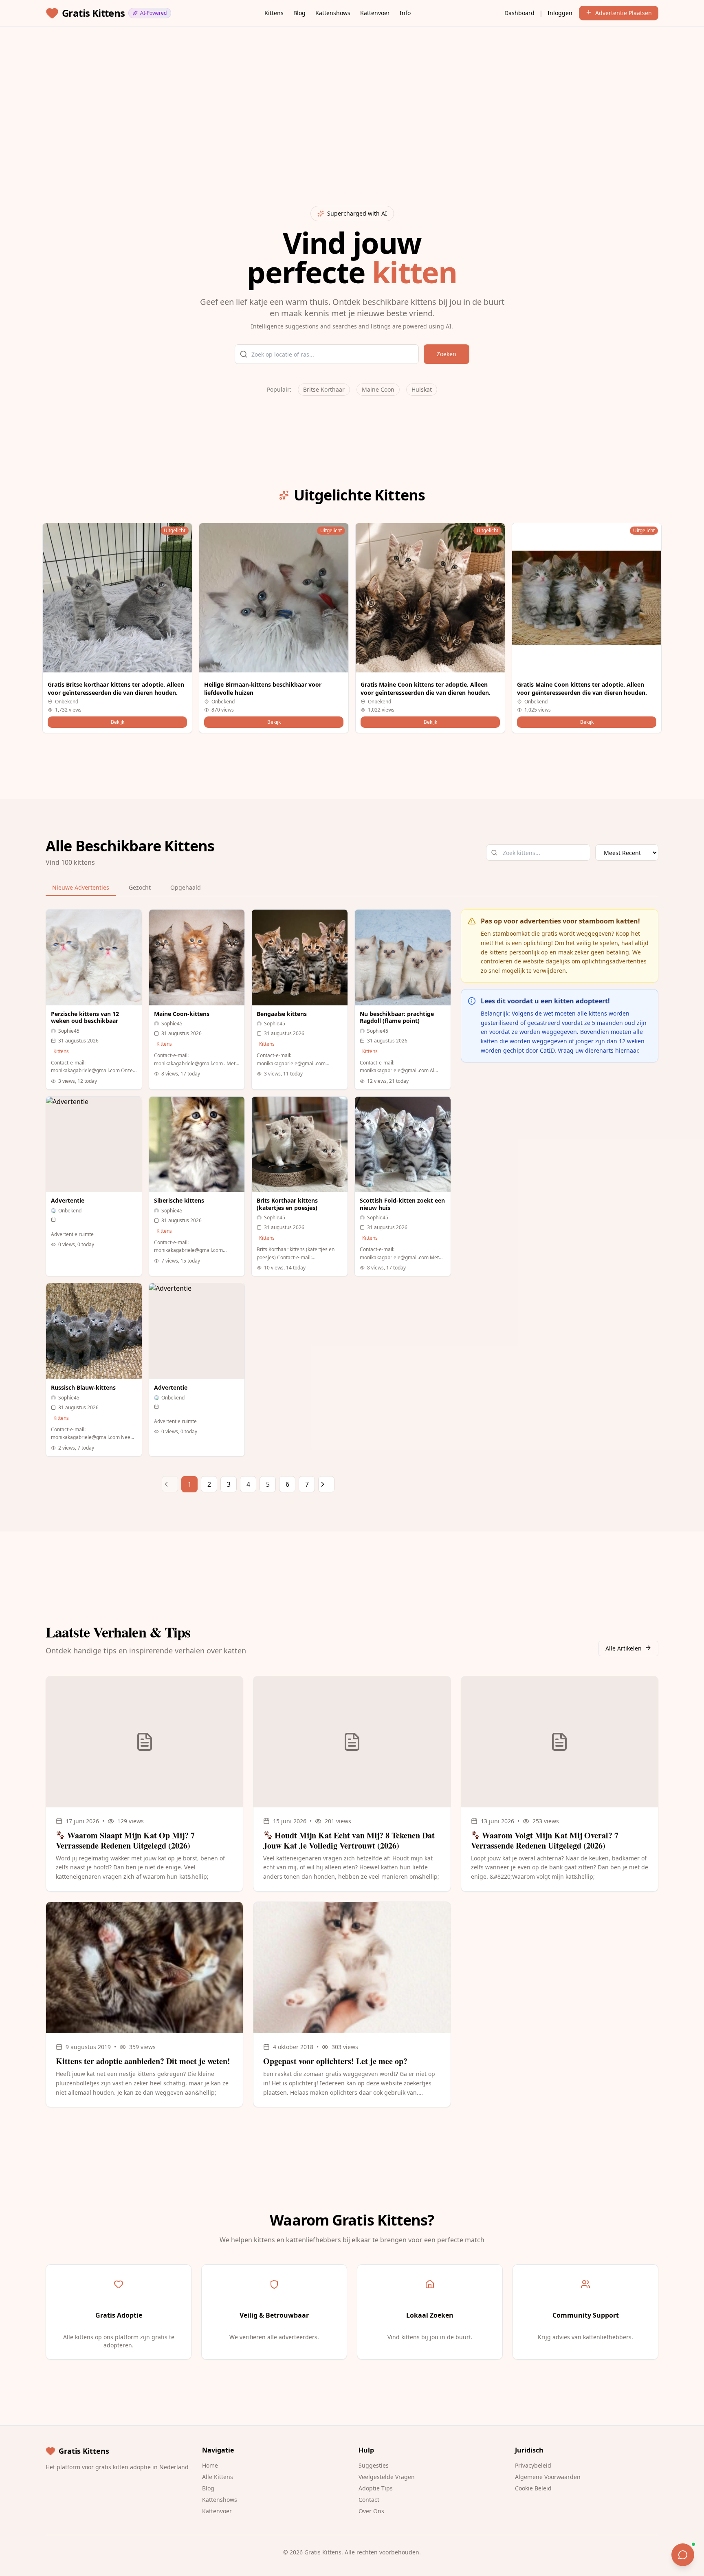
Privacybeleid (533, 2465)
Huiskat (422, 389)
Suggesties (374, 2465)
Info (405, 13)
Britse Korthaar (324, 389)
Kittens (274, 13)
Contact (369, 2500)
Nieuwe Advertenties (81, 887)
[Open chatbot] (683, 2555)
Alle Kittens (218, 2477)
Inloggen (560, 13)
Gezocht (140, 887)
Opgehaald (186, 887)
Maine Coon (378, 389)
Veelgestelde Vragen (387, 2477)
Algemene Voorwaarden (548, 2477)
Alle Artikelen (624, 1648)
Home (210, 2465)
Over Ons (371, 2511)
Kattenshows (333, 13)
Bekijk (118, 722)
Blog (299, 13)
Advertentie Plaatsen (624, 13)
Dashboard (519, 13)
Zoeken (447, 354)
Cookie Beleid (533, 2488)
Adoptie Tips (376, 2488)
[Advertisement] (290, 90)
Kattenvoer (375, 13)
